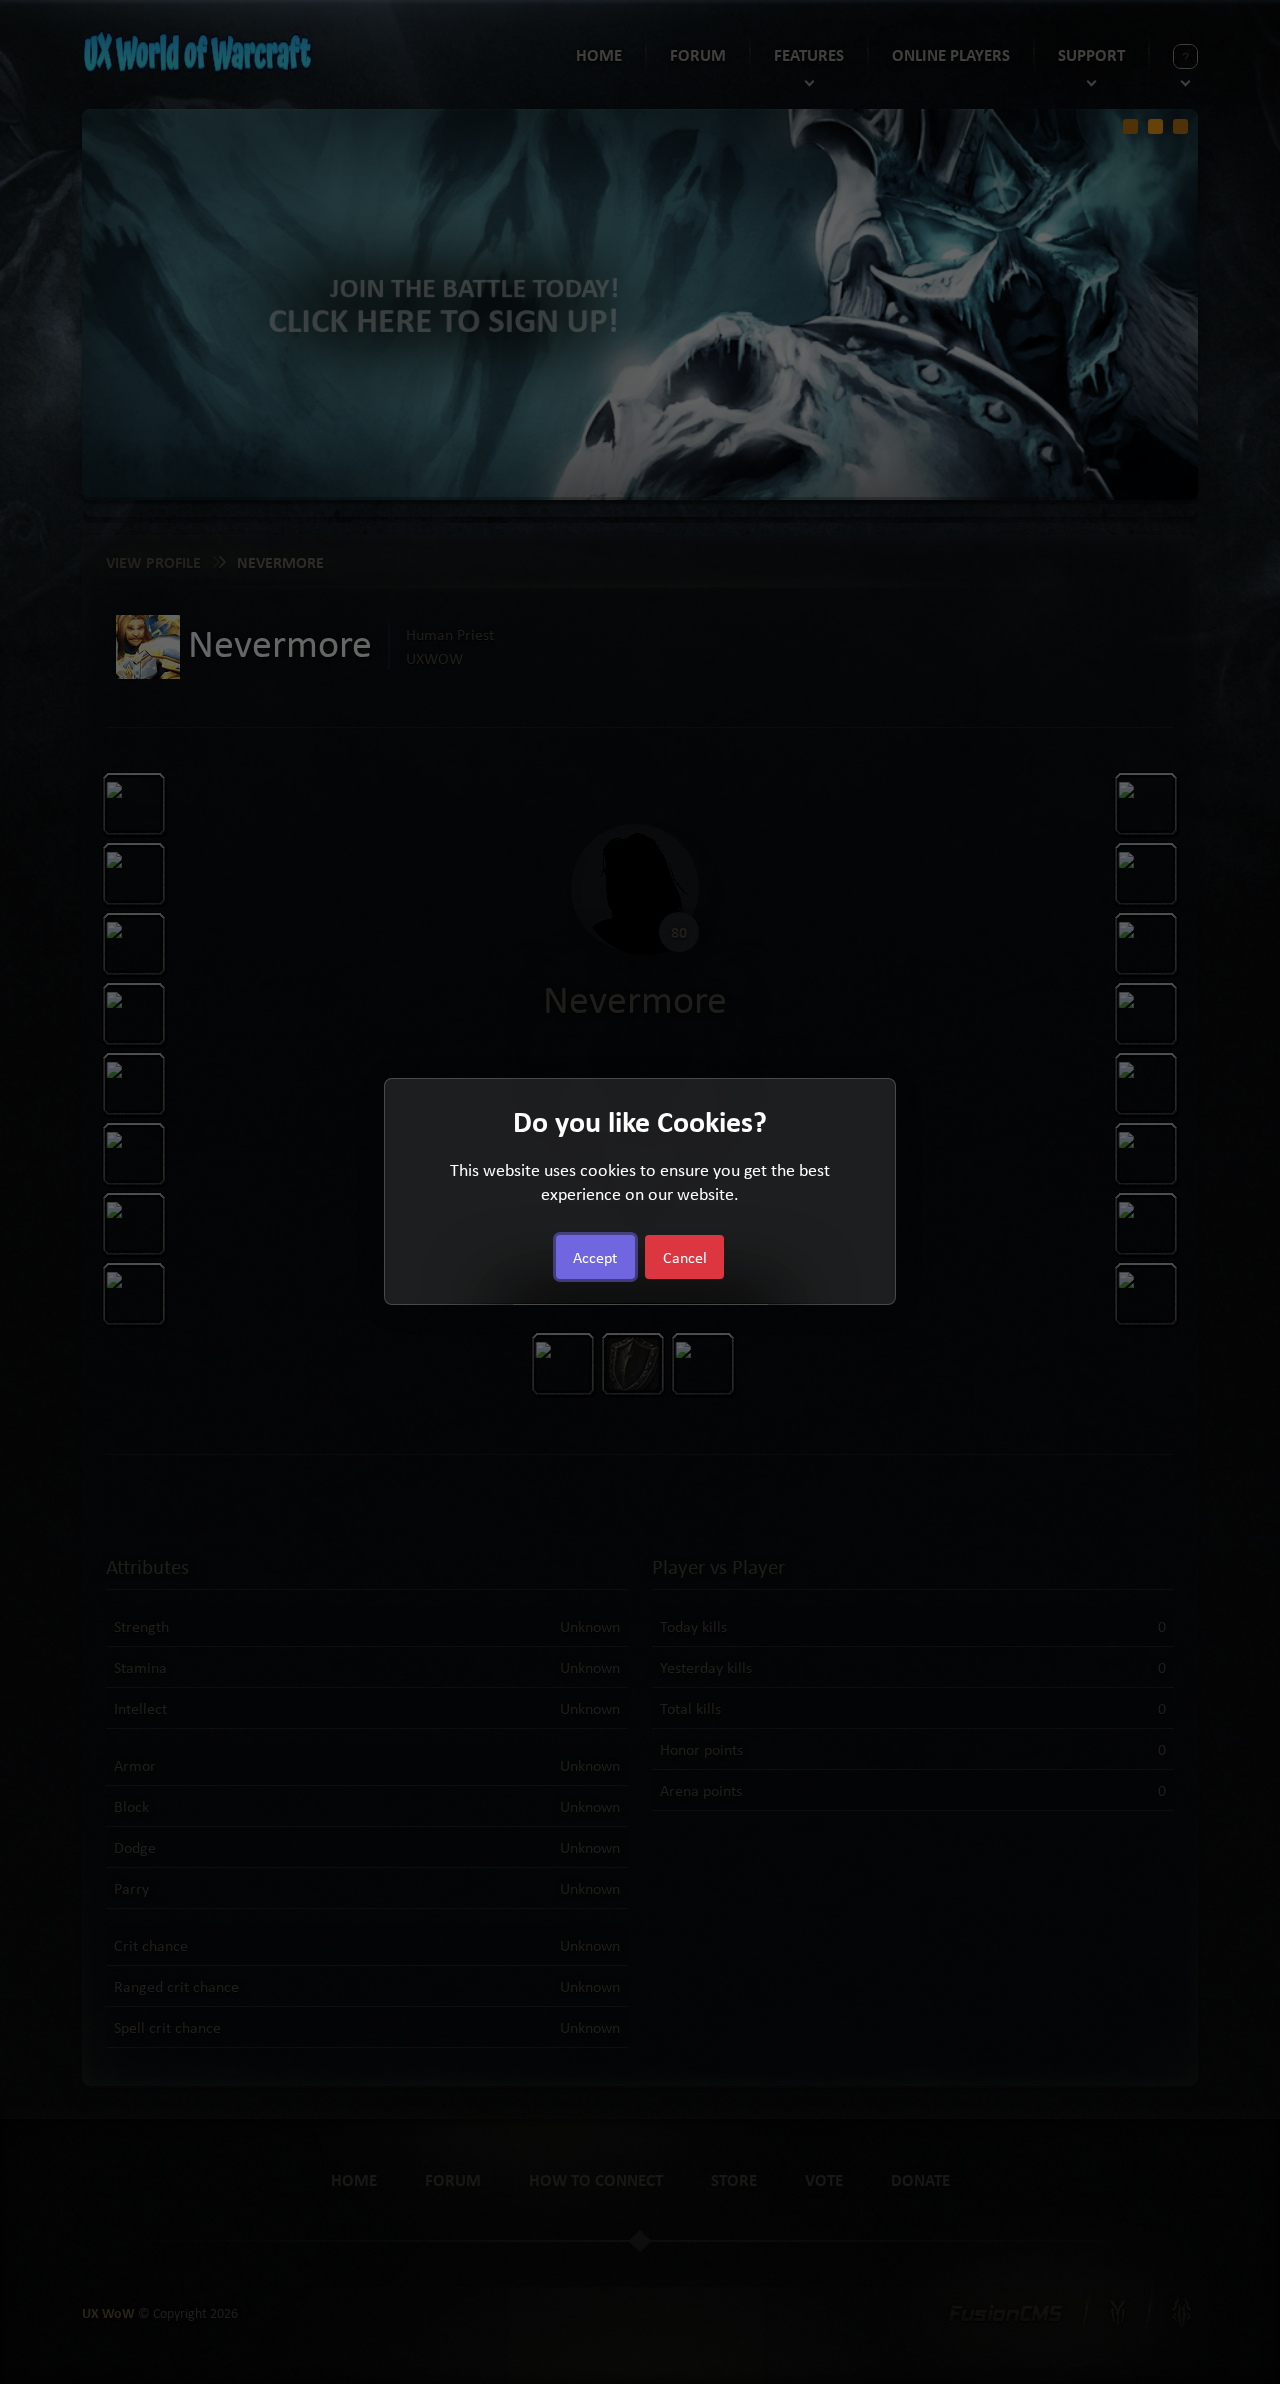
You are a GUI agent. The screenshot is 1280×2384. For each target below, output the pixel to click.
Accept (595, 1258)
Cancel (685, 1258)
